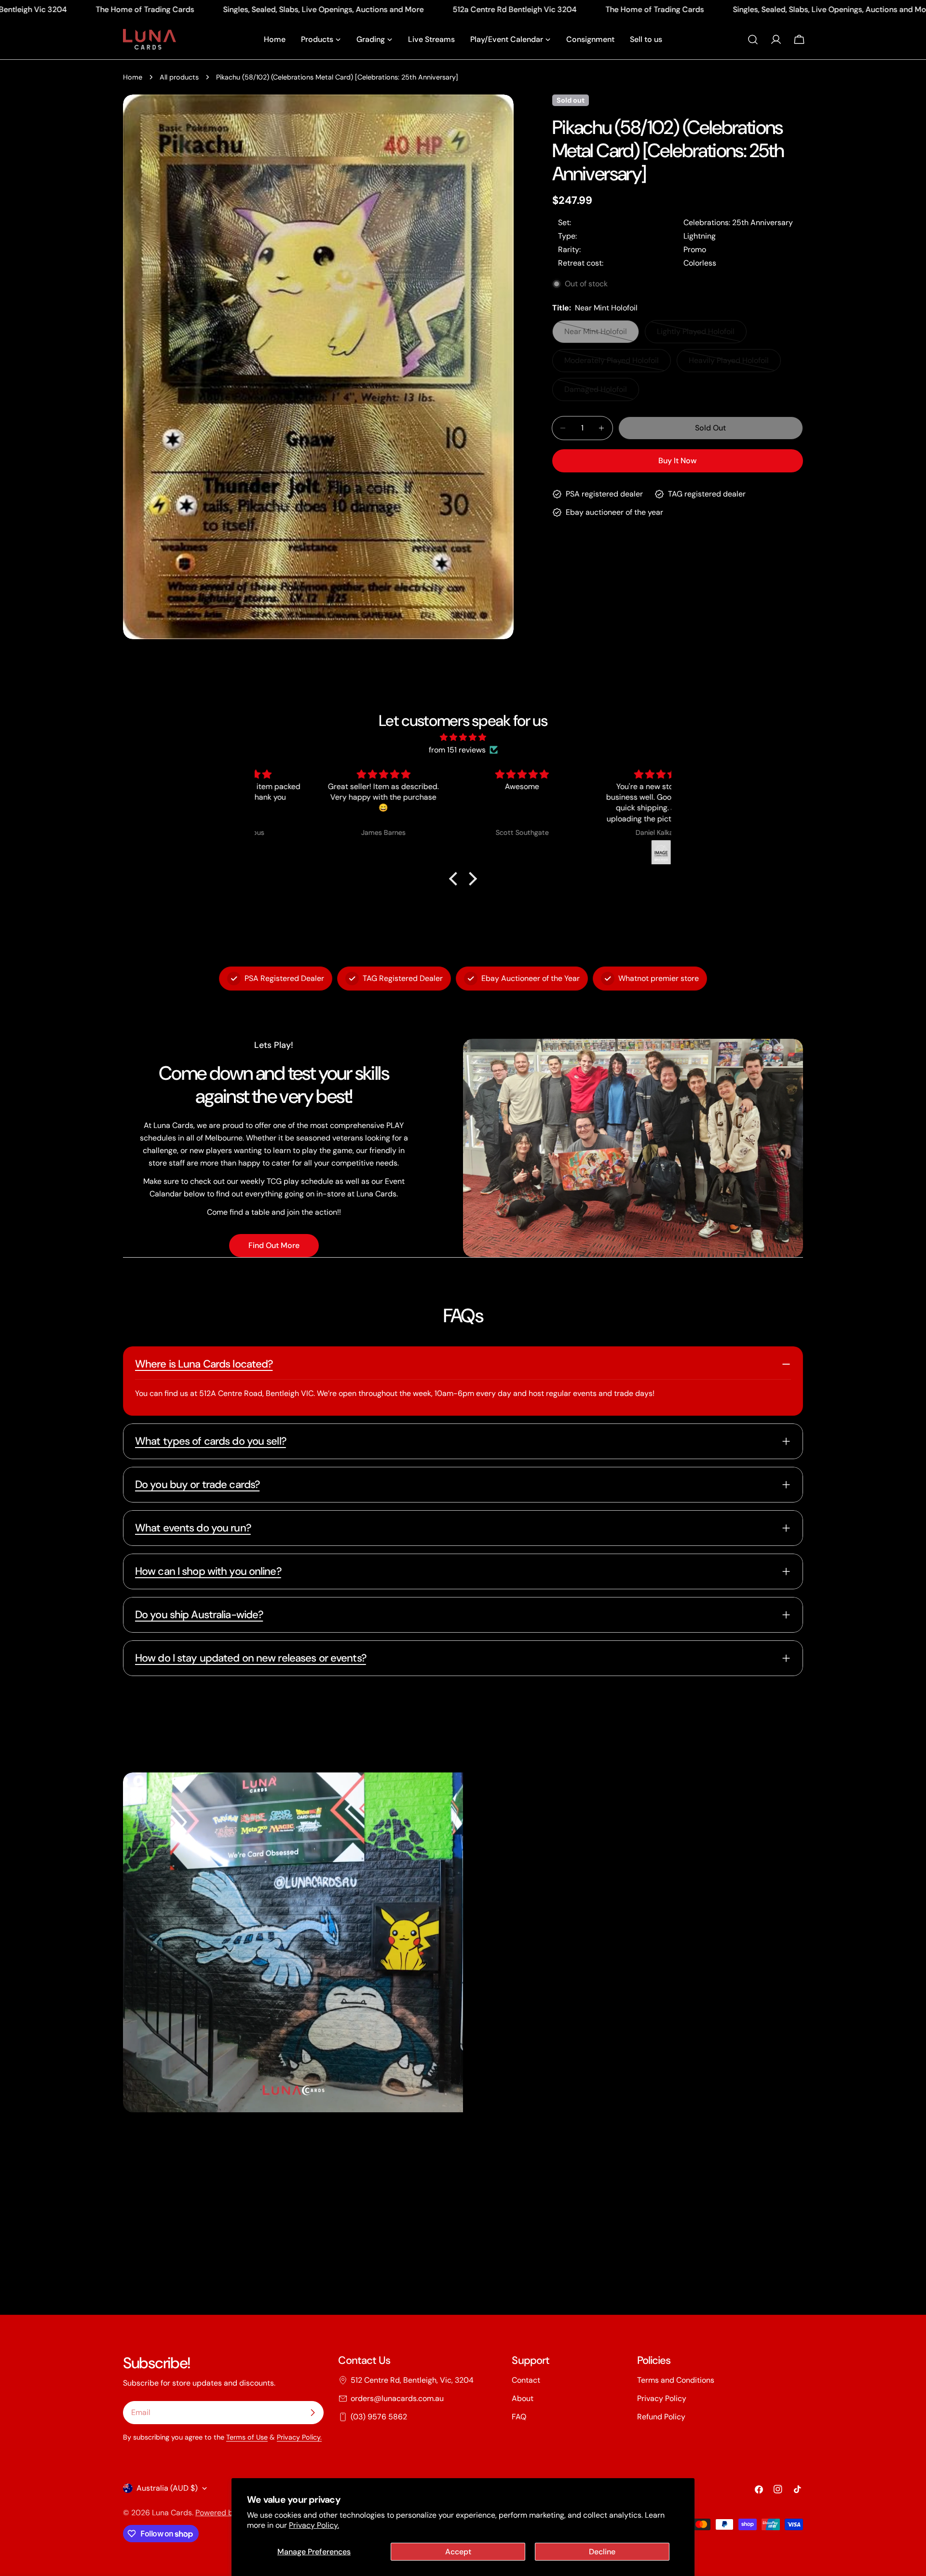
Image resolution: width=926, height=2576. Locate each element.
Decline (602, 2552)
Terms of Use (247, 2437)
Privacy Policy (662, 2398)
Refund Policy (661, 2417)
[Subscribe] (313, 2413)
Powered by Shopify (230, 2513)
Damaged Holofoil (600, 393)
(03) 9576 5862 (379, 2417)
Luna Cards (172, 2513)
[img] (463, 737)
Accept (458, 2552)
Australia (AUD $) (167, 2488)
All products (179, 77)
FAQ (519, 2417)
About (523, 2398)
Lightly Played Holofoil (696, 335)
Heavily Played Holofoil (729, 364)
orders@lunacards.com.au (397, 2398)
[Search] (753, 40)
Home (133, 77)
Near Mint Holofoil (600, 335)
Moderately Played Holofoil (612, 364)
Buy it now (677, 461)
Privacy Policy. (314, 2525)
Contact (526, 2380)
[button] (456, 879)
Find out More (274, 1245)
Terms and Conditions (676, 2380)
